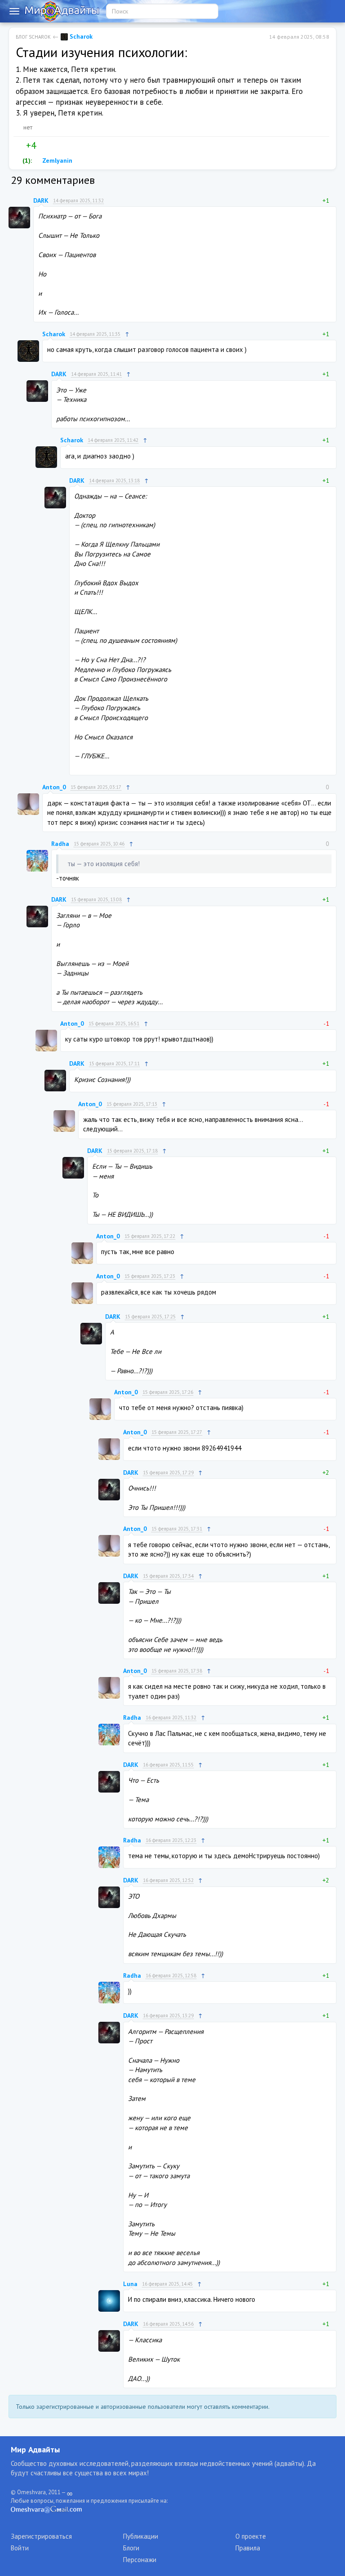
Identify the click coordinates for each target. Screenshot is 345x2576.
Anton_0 (54, 787)
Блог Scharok (33, 37)
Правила (248, 2548)
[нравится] (19, 146)
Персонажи (140, 2560)
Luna (130, 2284)
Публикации (141, 2536)
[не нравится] (43, 146)
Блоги (131, 2548)
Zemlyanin (56, 160)
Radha (60, 844)
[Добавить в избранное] (62, 146)
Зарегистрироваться (41, 2536)
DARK (41, 200)
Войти (20, 2548)
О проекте (251, 2536)
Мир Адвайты (35, 2449)
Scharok (80, 36)
